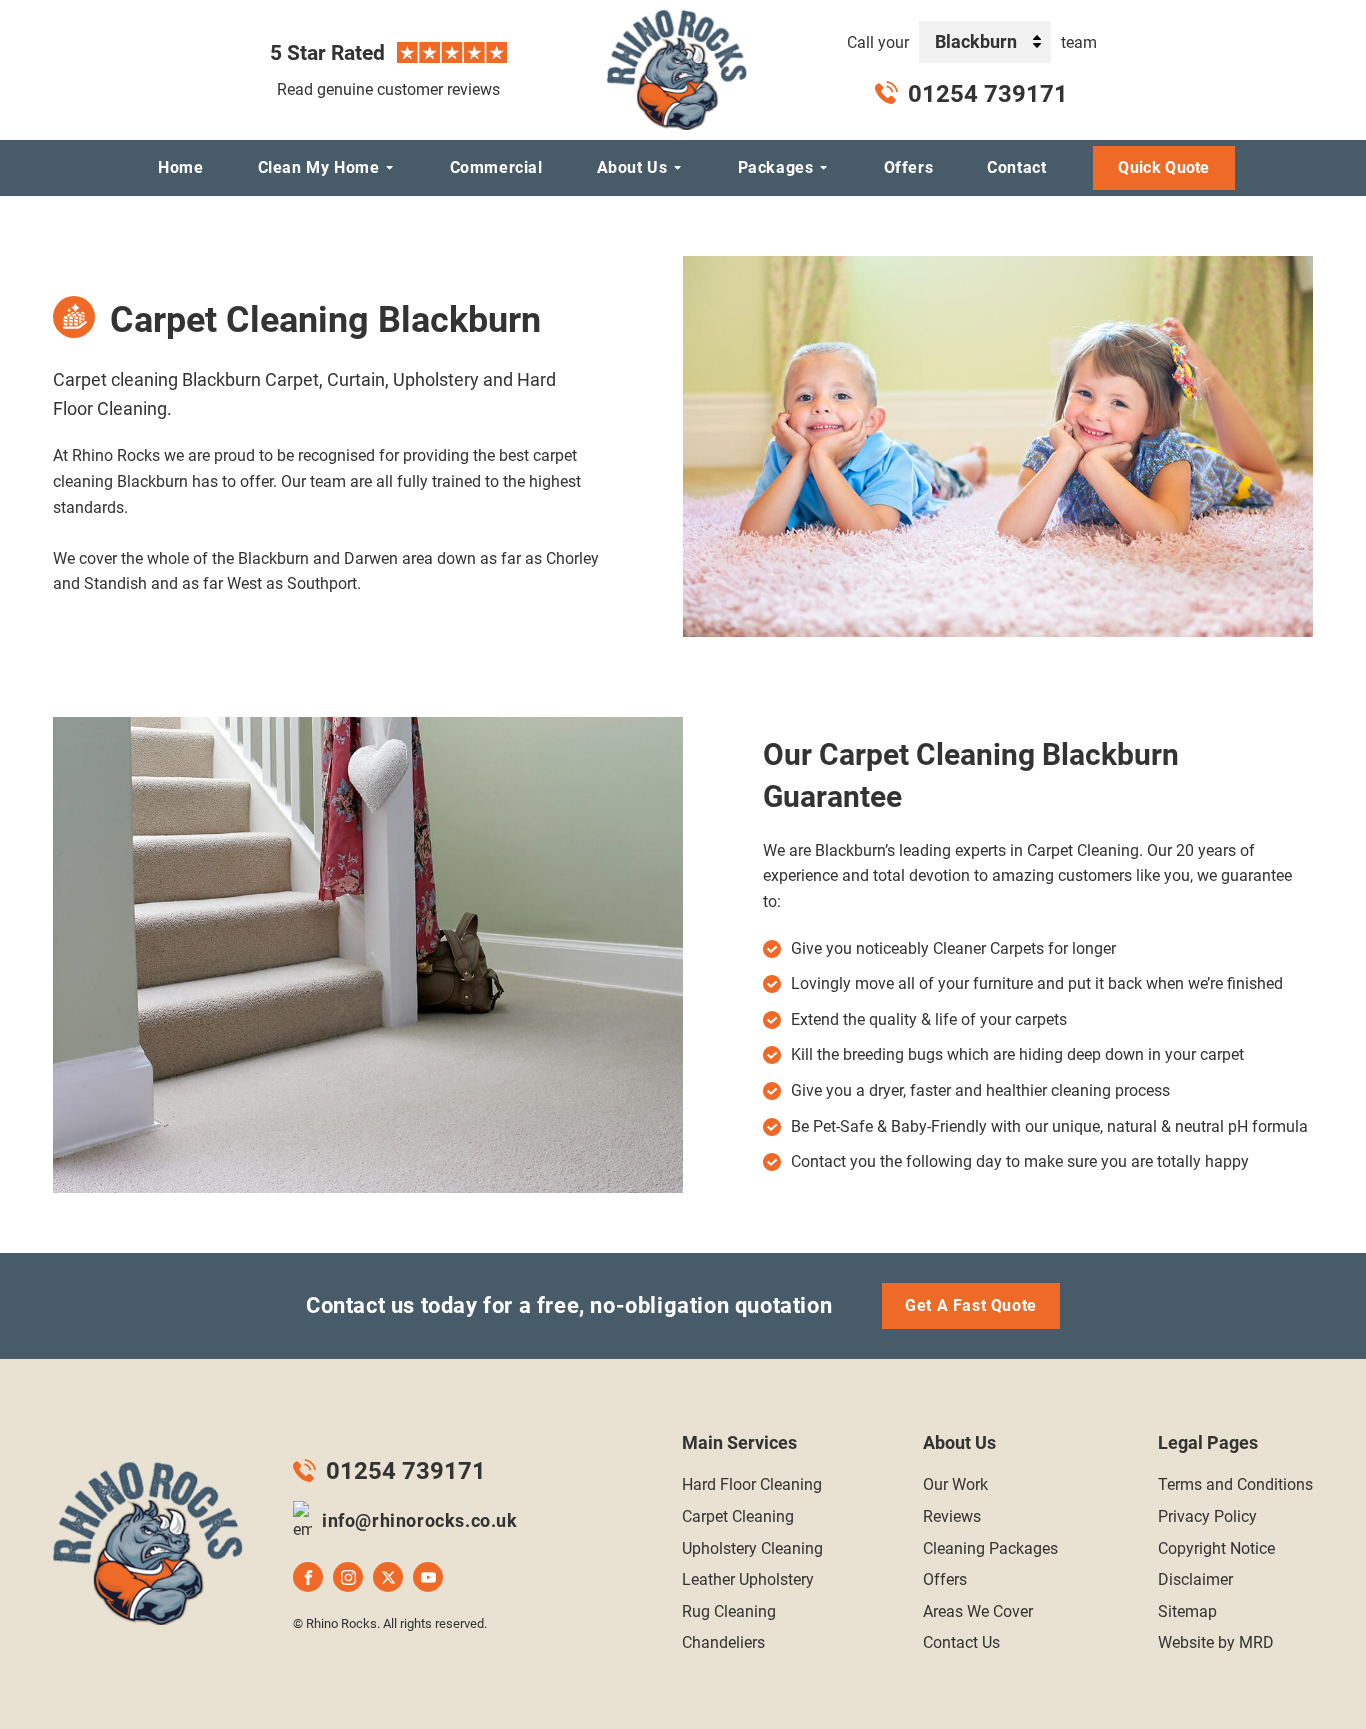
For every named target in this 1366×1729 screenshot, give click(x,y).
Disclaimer (1195, 1579)
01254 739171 (988, 94)
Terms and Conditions (1235, 1484)
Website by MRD (1216, 1642)
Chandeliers (723, 1642)
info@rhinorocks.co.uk (420, 1520)
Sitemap (1187, 1611)
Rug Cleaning (729, 1611)
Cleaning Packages (990, 1548)
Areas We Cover (978, 1611)
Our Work (955, 1484)
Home (180, 167)
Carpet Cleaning (738, 1516)
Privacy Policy (1207, 1516)
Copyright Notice (1216, 1548)
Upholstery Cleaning (752, 1548)
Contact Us (961, 1642)
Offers (909, 167)
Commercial (496, 167)
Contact (1016, 167)
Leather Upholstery (748, 1579)
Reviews (952, 1516)
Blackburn (976, 41)
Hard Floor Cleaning (752, 1484)
